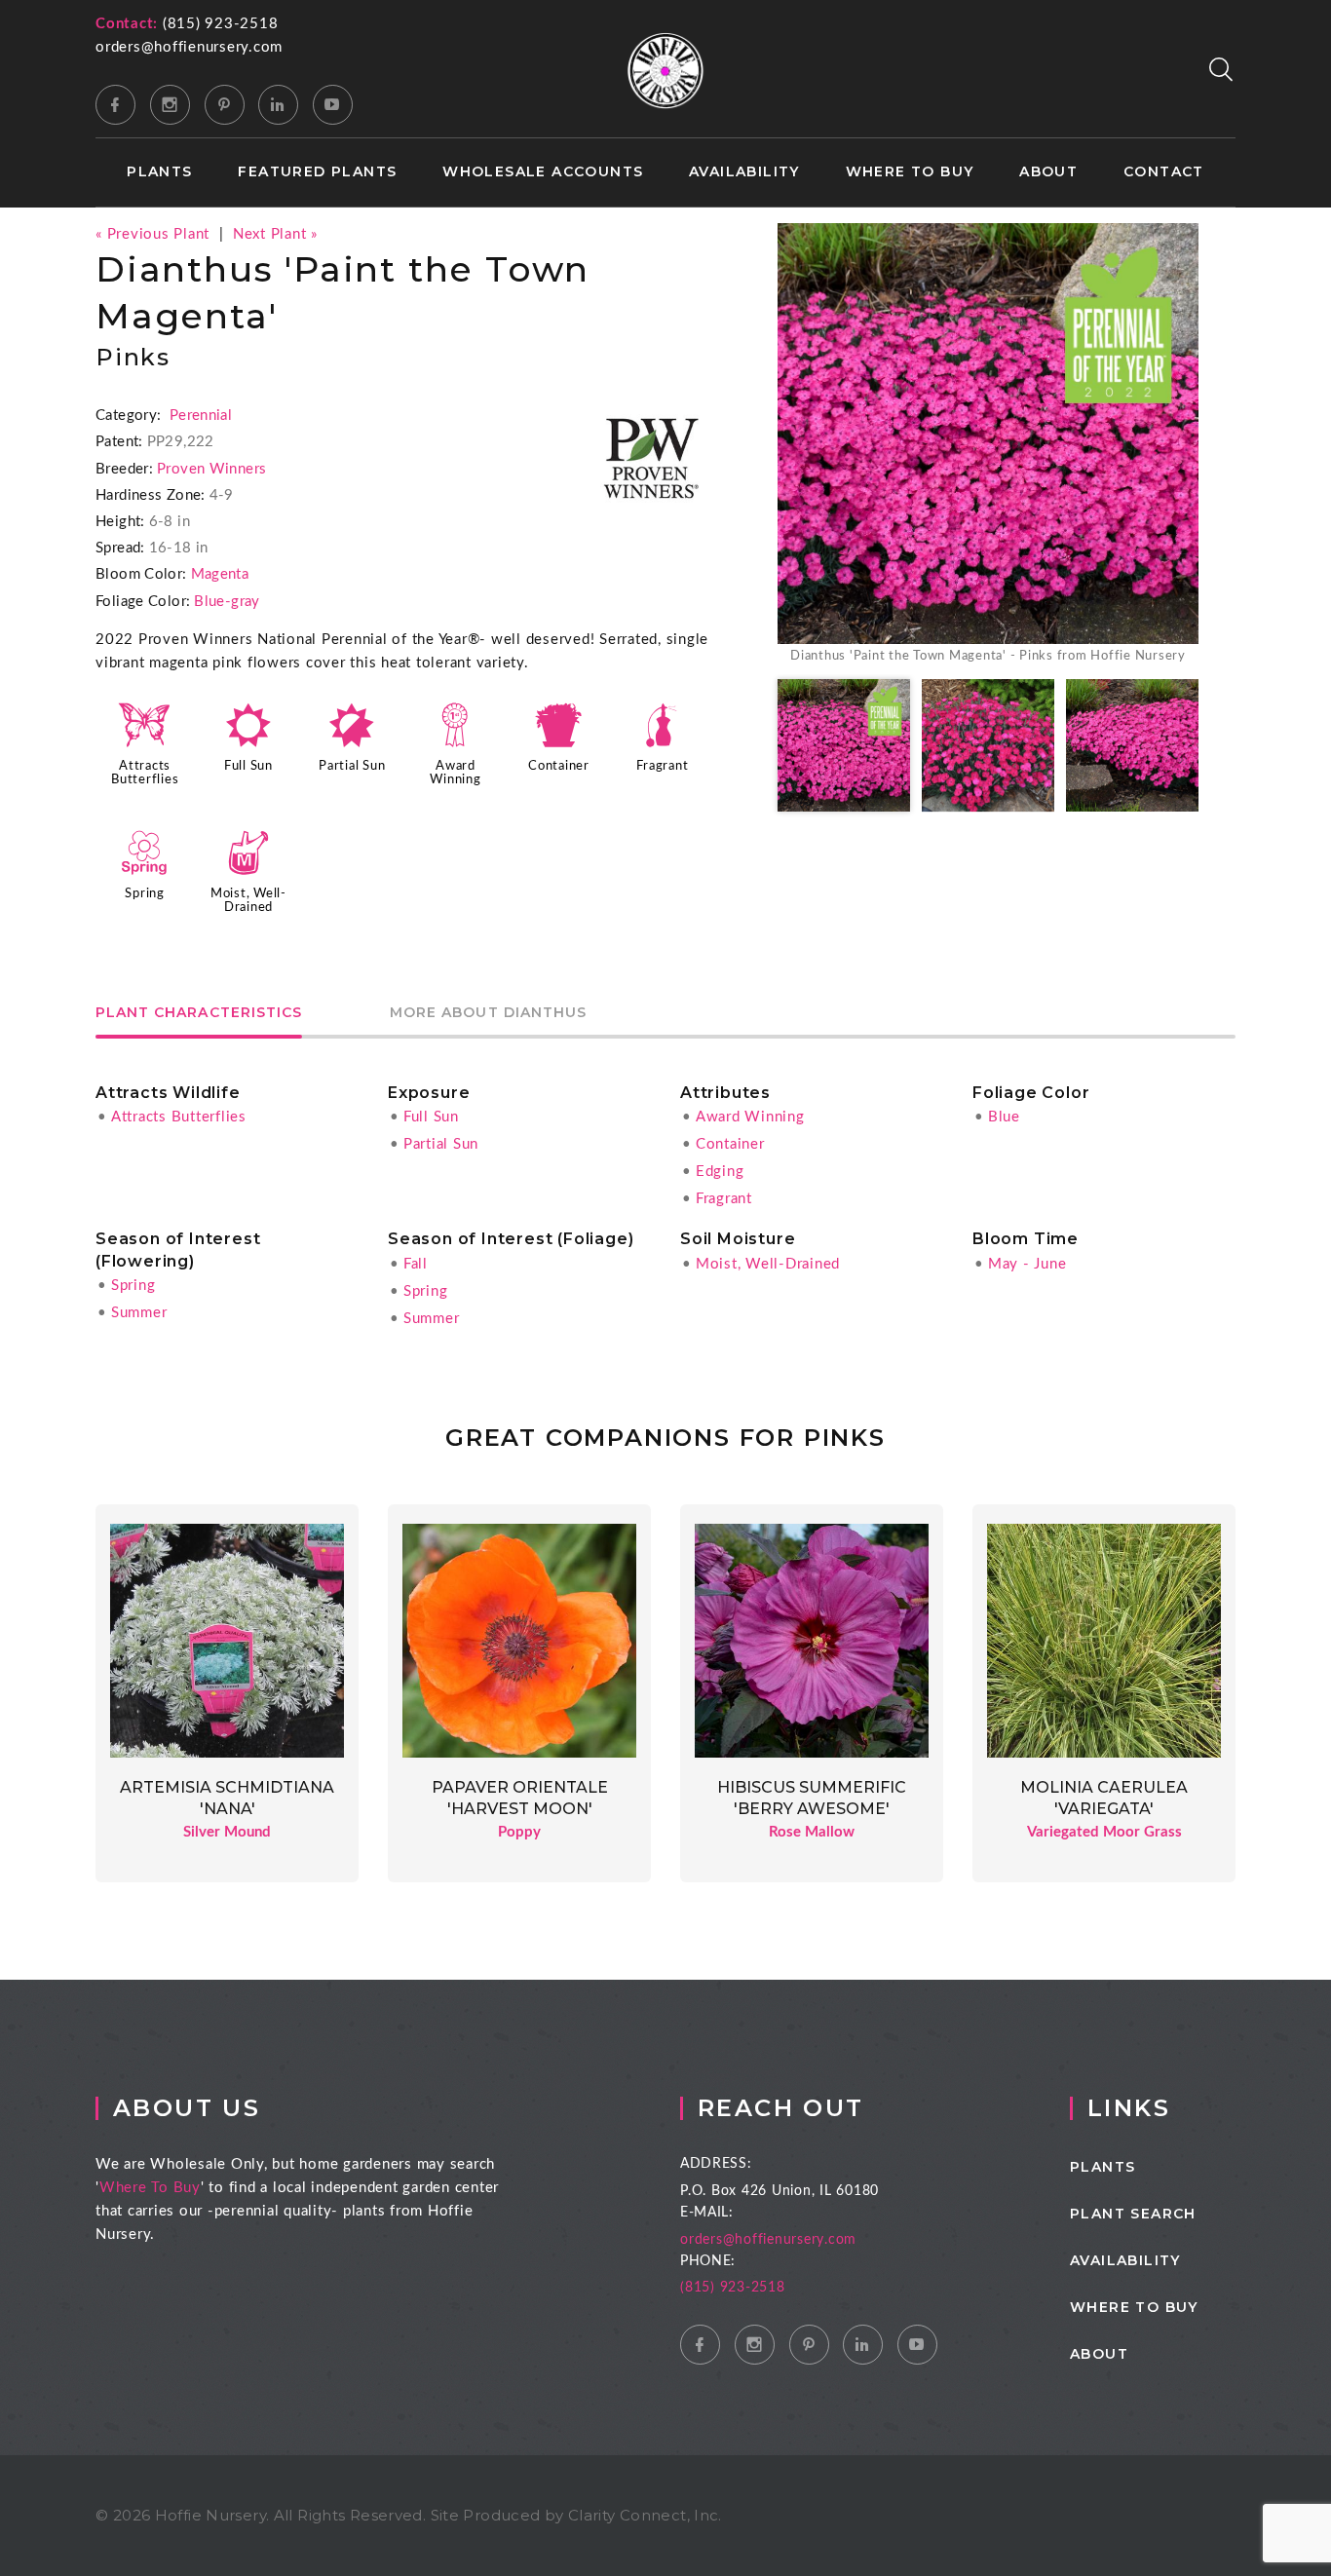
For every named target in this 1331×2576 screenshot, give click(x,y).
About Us (187, 2108)
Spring (145, 893)
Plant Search (1133, 2214)
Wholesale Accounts (543, 172)
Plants (159, 172)
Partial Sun (352, 766)
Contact (1164, 172)
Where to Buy (910, 172)
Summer (139, 1313)
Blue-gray (227, 602)
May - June (1027, 1264)
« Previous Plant (152, 234)
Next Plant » (275, 234)
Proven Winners (211, 469)
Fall (416, 1264)
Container (559, 766)
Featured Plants (317, 172)
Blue (1004, 1117)
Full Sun (248, 766)
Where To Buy (150, 2188)
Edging (720, 1172)
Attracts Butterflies (179, 1117)
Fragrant (662, 766)
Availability (744, 172)
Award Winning (750, 1117)
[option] (988, 445)
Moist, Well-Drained (768, 1264)
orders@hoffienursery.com (189, 47)
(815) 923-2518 (221, 24)
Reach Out (781, 2108)
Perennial (201, 416)
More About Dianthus (488, 1013)
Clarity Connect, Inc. (645, 2515)
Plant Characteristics (199, 1013)
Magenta (220, 574)
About (1048, 172)
